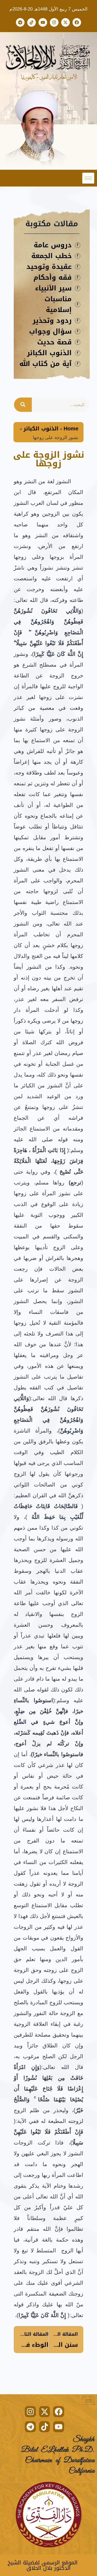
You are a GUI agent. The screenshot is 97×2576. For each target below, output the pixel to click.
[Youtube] (43, 22)
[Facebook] (77, 22)
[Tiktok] (32, 22)
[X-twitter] (65, 22)
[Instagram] (54, 22)
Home (71, 429)
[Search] (23, 405)
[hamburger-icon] (88, 178)
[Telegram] (20, 22)
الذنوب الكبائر (41, 429)
